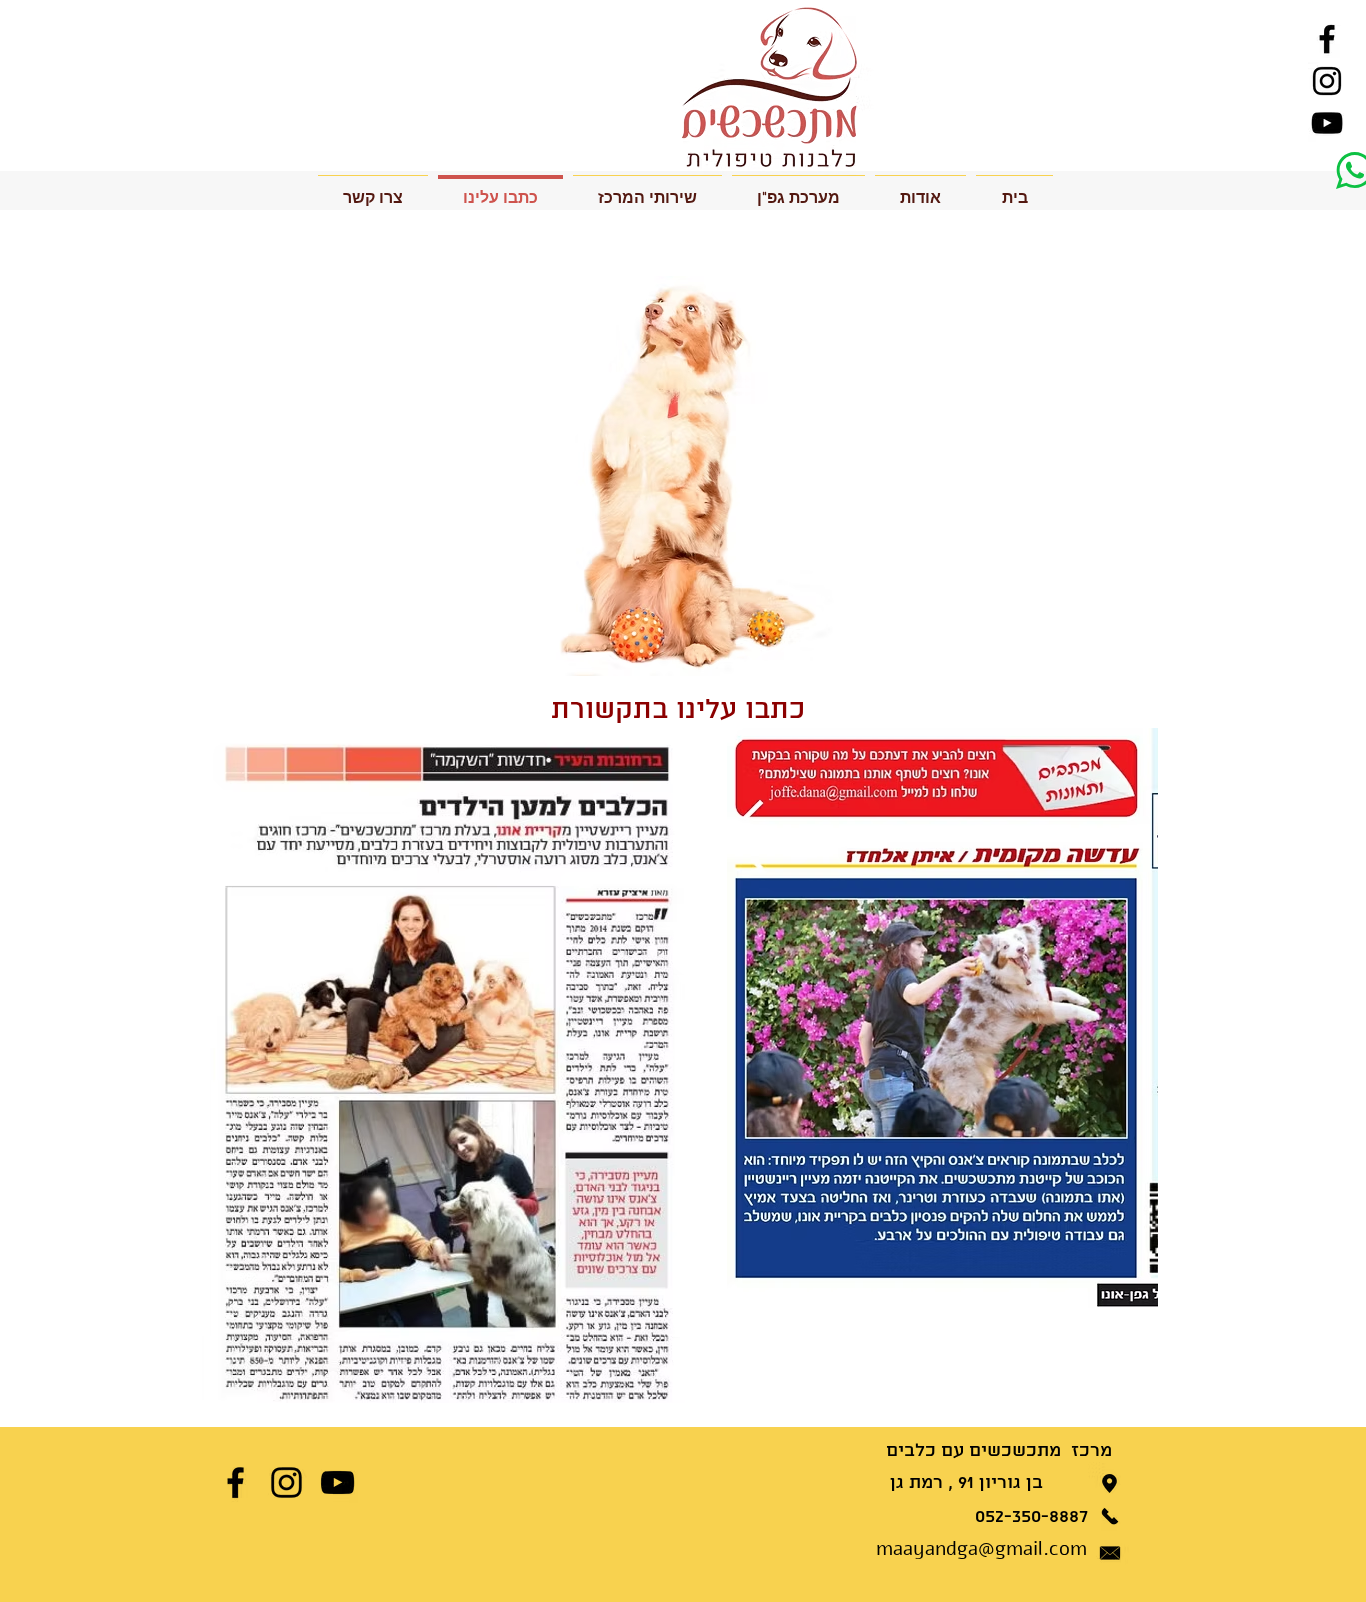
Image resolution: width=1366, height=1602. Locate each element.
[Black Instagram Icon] (1327, 81)
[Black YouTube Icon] (1327, 123)
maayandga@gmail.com (981, 1548)
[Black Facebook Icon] (1327, 39)
